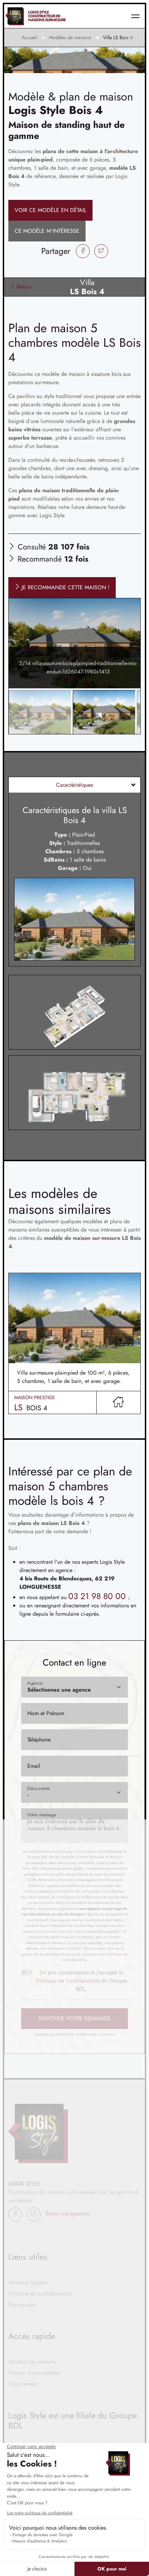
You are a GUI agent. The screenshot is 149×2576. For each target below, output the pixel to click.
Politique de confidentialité (40, 2293)
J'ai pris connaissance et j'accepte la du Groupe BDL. (81, 1981)
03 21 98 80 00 (98, 1596)
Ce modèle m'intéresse (47, 231)
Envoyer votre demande (75, 2018)
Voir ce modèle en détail (50, 210)
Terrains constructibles (33, 2373)
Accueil (29, 37)
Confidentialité (86, 2034)
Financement (23, 2384)
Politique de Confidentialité (68, 1981)
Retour (24, 287)
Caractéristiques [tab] (74, 785)
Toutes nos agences (67, 2213)
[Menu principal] (135, 16)
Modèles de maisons (70, 37)
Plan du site (22, 2305)
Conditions (107, 2034)
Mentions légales (28, 2282)
